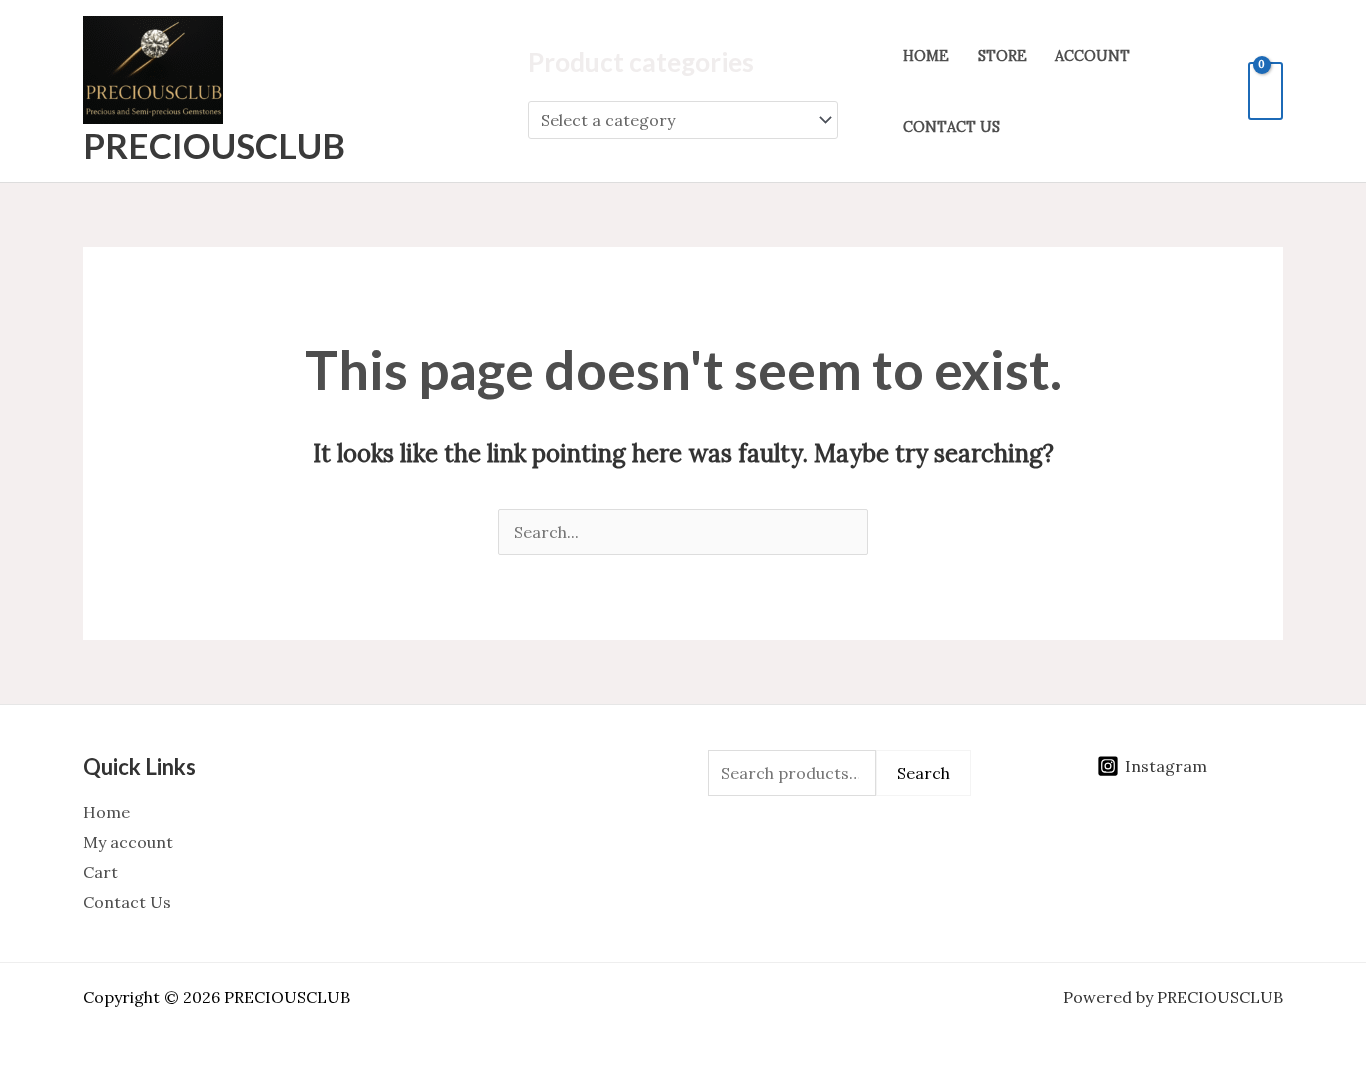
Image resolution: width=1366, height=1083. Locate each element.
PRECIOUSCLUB (214, 145)
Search (923, 773)
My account (128, 842)
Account (1092, 56)
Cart (100, 872)
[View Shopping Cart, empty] (1265, 91)
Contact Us (951, 127)
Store (1002, 56)
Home (926, 56)
